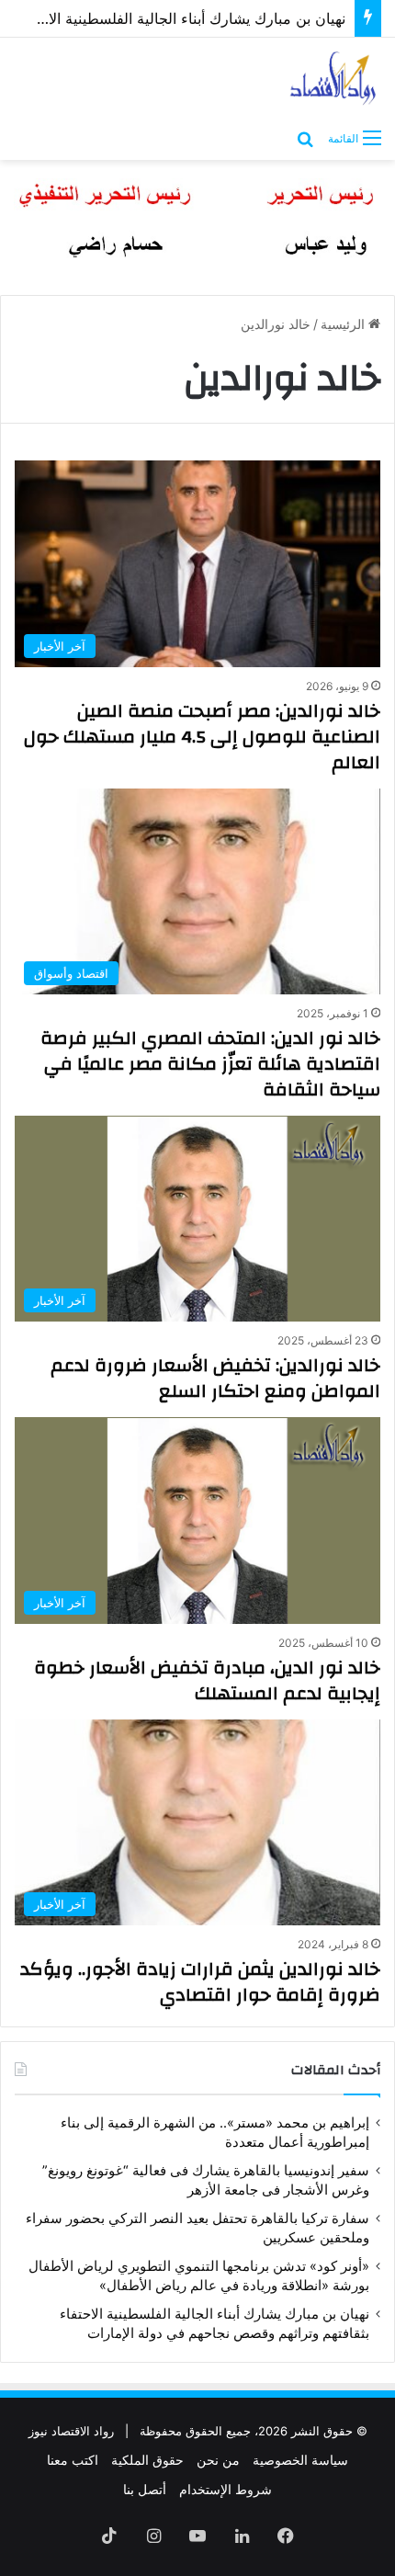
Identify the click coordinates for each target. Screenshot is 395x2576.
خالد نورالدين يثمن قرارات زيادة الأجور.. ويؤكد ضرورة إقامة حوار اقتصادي (200, 1982)
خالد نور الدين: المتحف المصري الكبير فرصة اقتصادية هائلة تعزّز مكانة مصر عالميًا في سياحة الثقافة (210, 1064)
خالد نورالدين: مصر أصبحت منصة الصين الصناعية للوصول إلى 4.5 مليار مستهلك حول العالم (202, 737)
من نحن (218, 2460)
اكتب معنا (73, 2460)
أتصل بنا (145, 2489)
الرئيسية (344, 324)
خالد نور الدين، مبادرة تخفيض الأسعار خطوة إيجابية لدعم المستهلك (207, 1680)
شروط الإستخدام (226, 2489)
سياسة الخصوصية (300, 2460)
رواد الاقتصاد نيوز (71, 2431)
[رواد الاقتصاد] (334, 78)
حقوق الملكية (147, 2460)
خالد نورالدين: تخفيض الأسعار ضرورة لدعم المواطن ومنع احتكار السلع (215, 1378)
